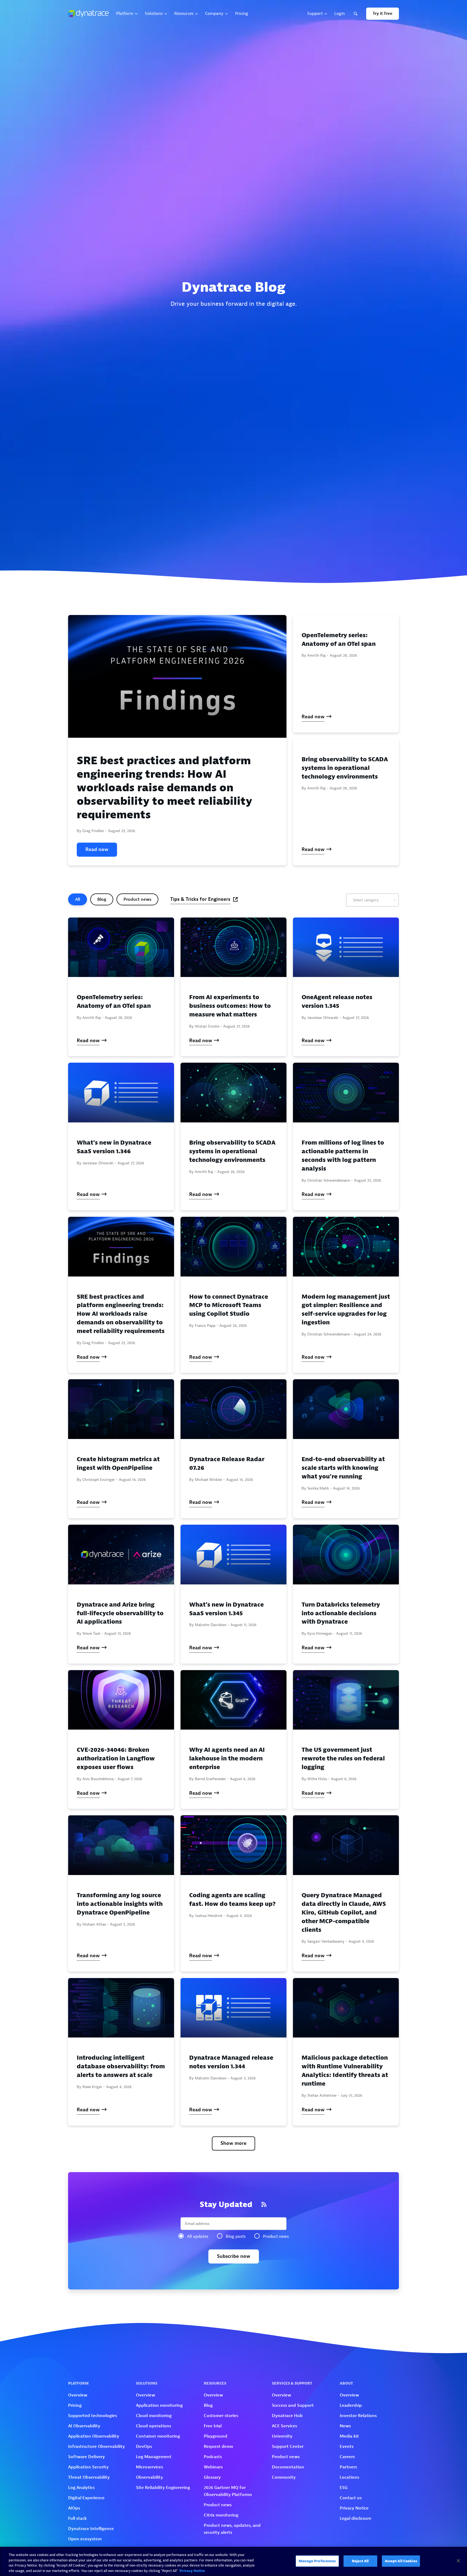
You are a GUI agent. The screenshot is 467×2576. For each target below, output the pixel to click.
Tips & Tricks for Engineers (200, 899)
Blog (102, 899)
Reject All (360, 2561)
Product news (137, 899)
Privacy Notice (192, 2570)
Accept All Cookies (401, 2561)
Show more (234, 2143)
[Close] (458, 2561)
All (78, 899)
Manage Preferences (317, 2561)
